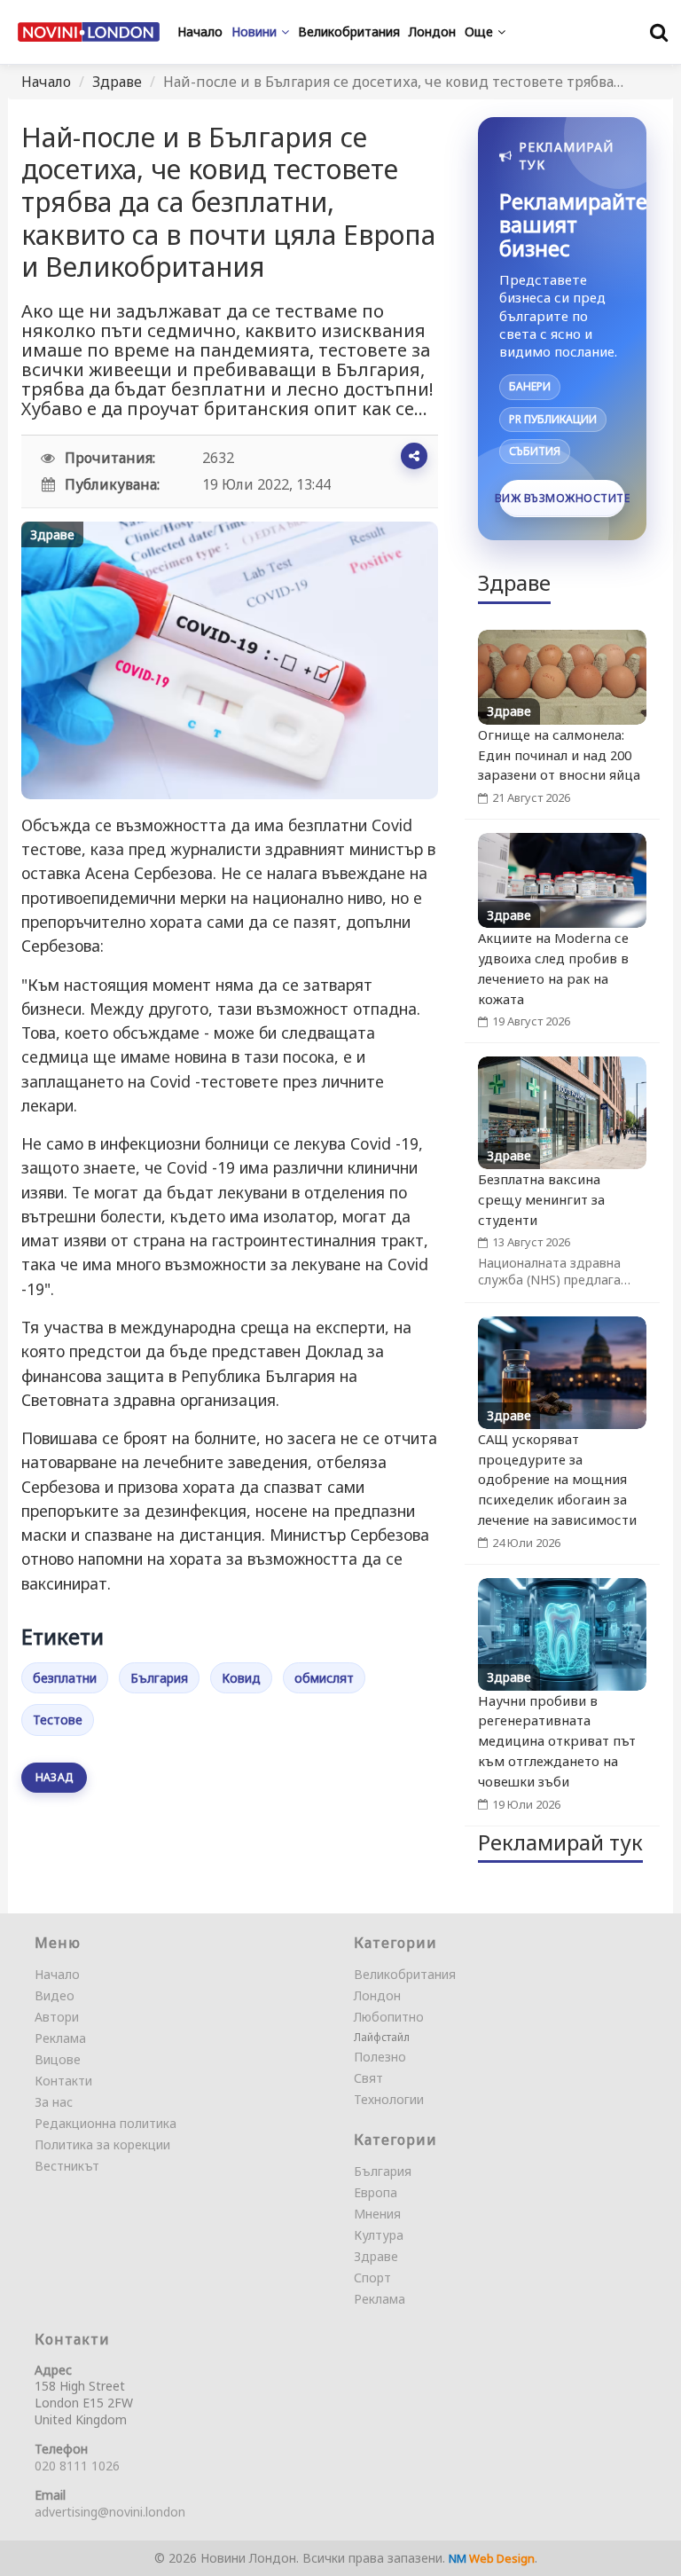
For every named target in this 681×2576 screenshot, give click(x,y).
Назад (54, 1777)
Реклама (60, 2038)
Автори (57, 2017)
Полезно (380, 2057)
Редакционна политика (106, 2123)
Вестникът (67, 2166)
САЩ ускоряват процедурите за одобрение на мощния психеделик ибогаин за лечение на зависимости (557, 1479)
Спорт (372, 2278)
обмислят (324, 1678)
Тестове (58, 1720)
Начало (46, 82)
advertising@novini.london (110, 2512)
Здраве (117, 82)
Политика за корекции (102, 2144)
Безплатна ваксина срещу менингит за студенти (541, 1199)
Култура (379, 2235)
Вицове (58, 2059)
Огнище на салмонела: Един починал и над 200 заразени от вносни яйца (559, 755)
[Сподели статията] (414, 456)
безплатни (65, 1678)
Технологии (389, 2099)
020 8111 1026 (77, 2466)
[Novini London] (89, 32)
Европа (376, 2192)
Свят (368, 2078)
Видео (55, 1995)
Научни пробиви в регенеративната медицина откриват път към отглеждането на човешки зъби (557, 1741)
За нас (54, 2102)
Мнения (377, 2214)
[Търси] (659, 32)
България (159, 1678)
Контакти (63, 2081)
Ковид (241, 1678)
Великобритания (405, 1974)
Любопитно (389, 2017)
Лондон (377, 1995)
